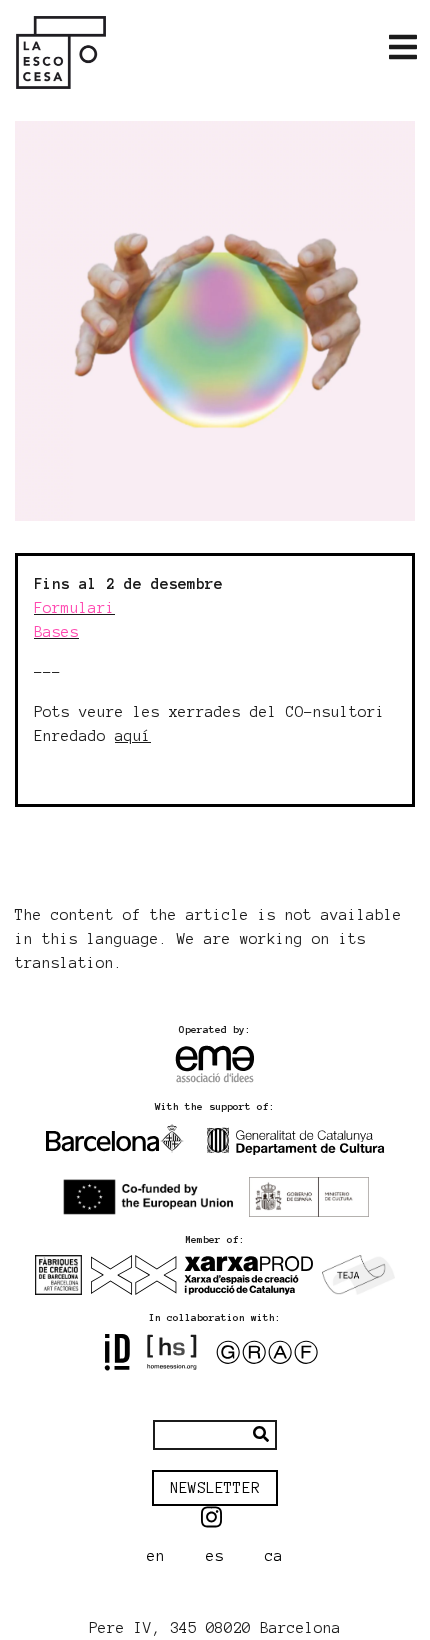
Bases (56, 632)
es (215, 1556)
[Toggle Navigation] (403, 48)
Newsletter (215, 1488)
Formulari (74, 608)
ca (274, 1556)
